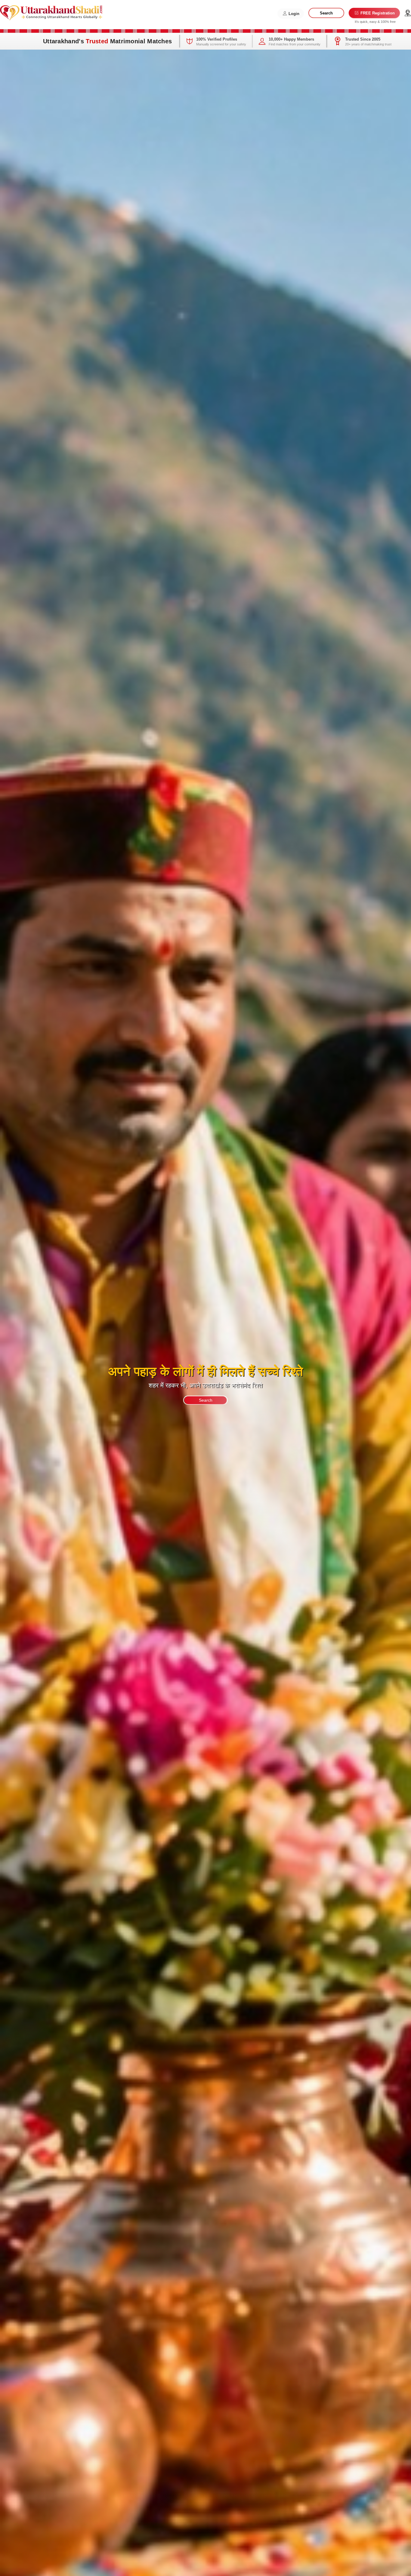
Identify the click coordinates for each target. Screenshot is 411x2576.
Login (293, 14)
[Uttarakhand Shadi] (51, 12)
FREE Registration (377, 13)
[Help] (408, 13)
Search (326, 13)
